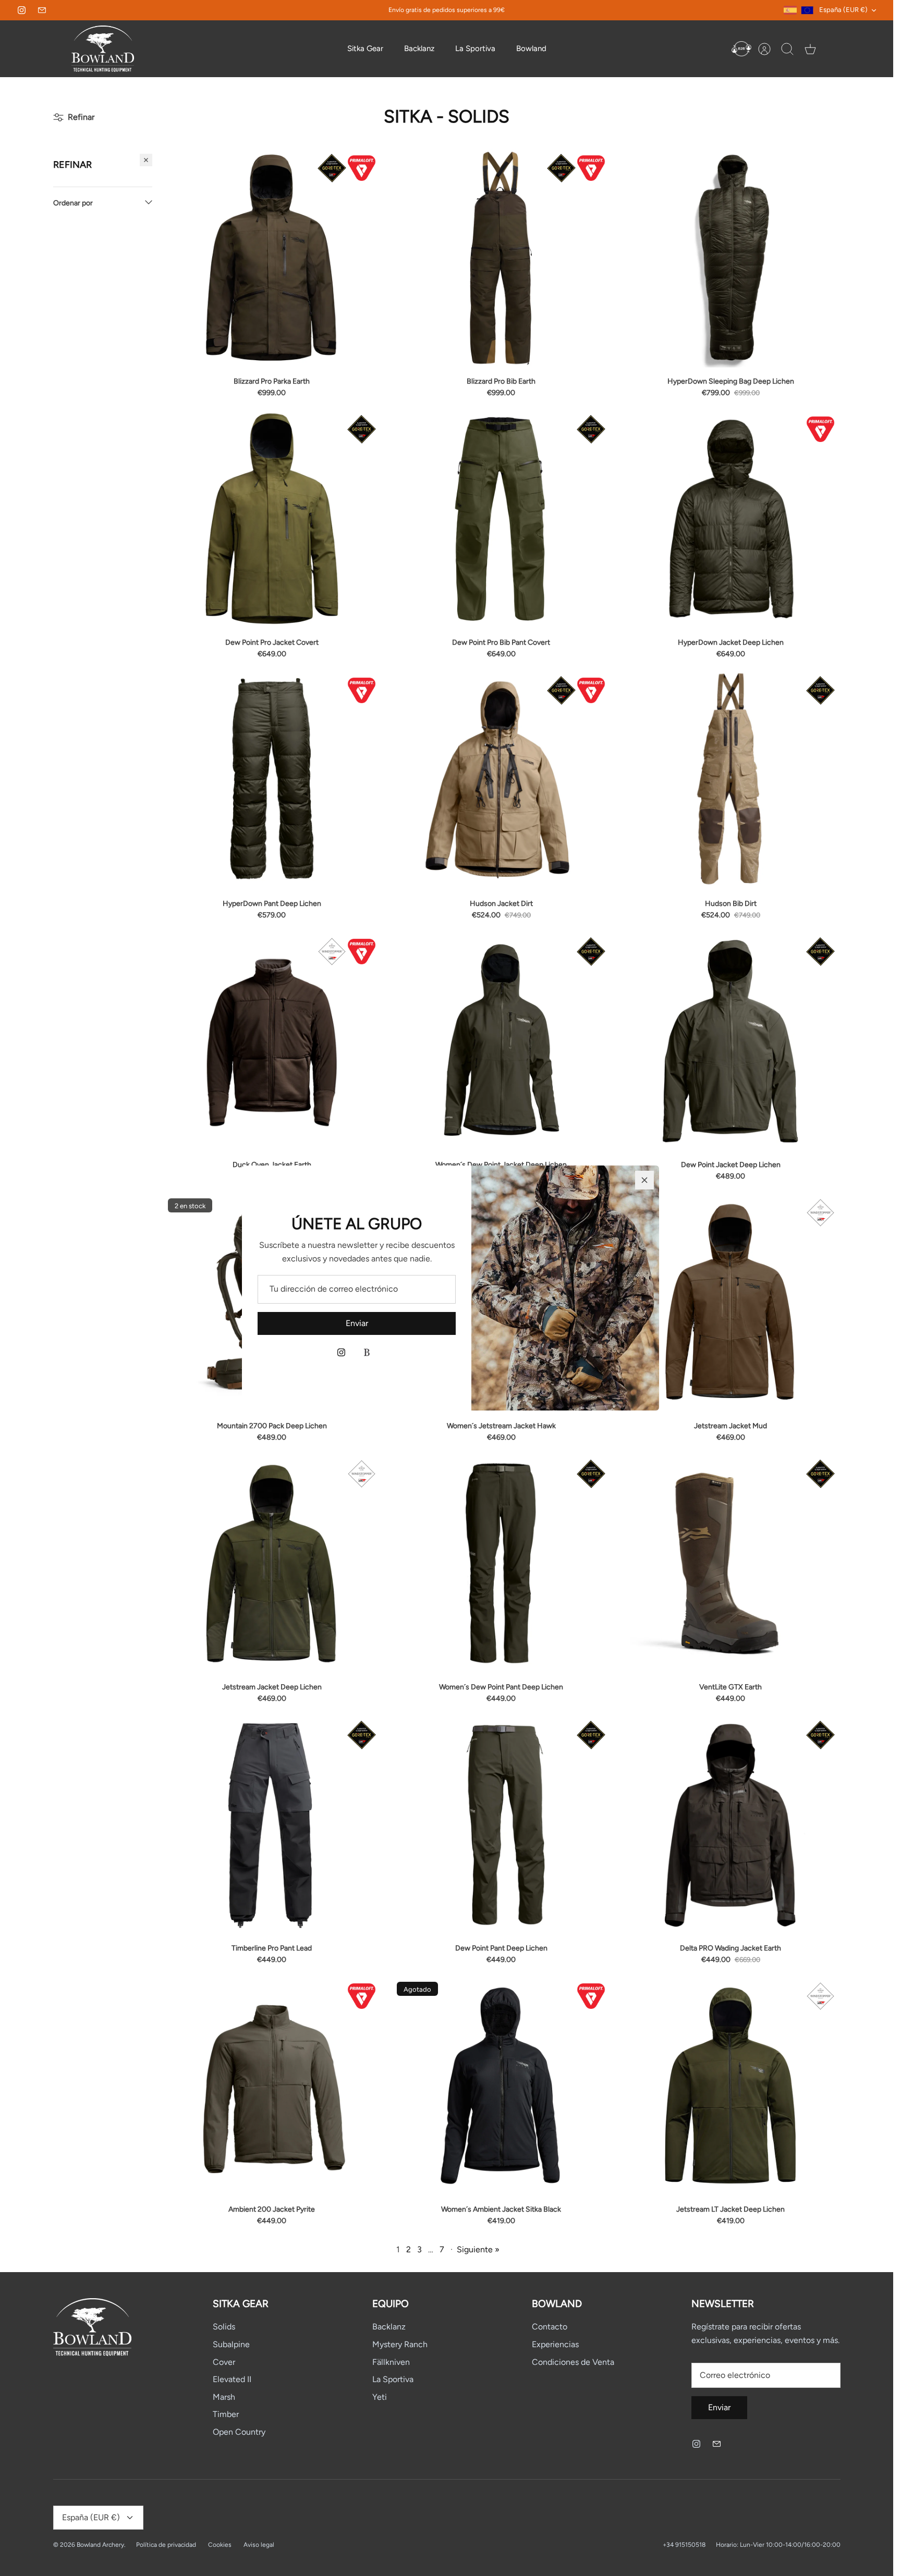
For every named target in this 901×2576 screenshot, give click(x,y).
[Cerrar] (644, 1180)
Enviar (357, 1323)
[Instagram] (341, 1352)
